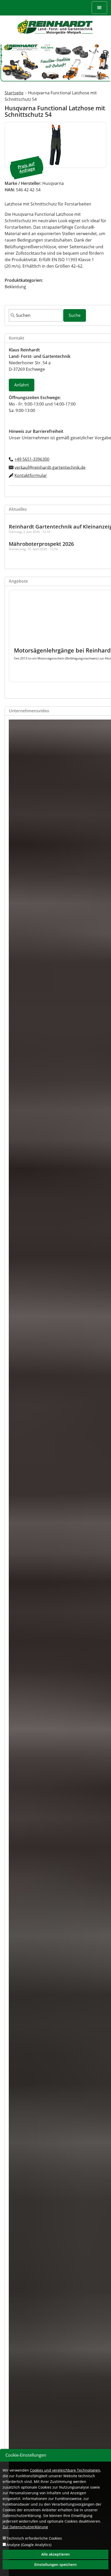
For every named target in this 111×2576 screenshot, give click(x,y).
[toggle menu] (99, 8)
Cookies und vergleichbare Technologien (65, 2470)
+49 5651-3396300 (32, 459)
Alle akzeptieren (55, 2554)
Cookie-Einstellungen (26, 2455)
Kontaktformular (31, 475)
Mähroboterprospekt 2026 (41, 544)
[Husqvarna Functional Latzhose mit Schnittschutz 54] (55, 145)
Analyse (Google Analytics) (29, 2545)
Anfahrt (22, 385)
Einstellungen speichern (55, 2565)
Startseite (14, 93)
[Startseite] (55, 27)
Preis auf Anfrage (26, 167)
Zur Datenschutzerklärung (25, 2527)
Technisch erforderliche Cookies (34, 2538)
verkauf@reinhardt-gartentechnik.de (50, 467)
